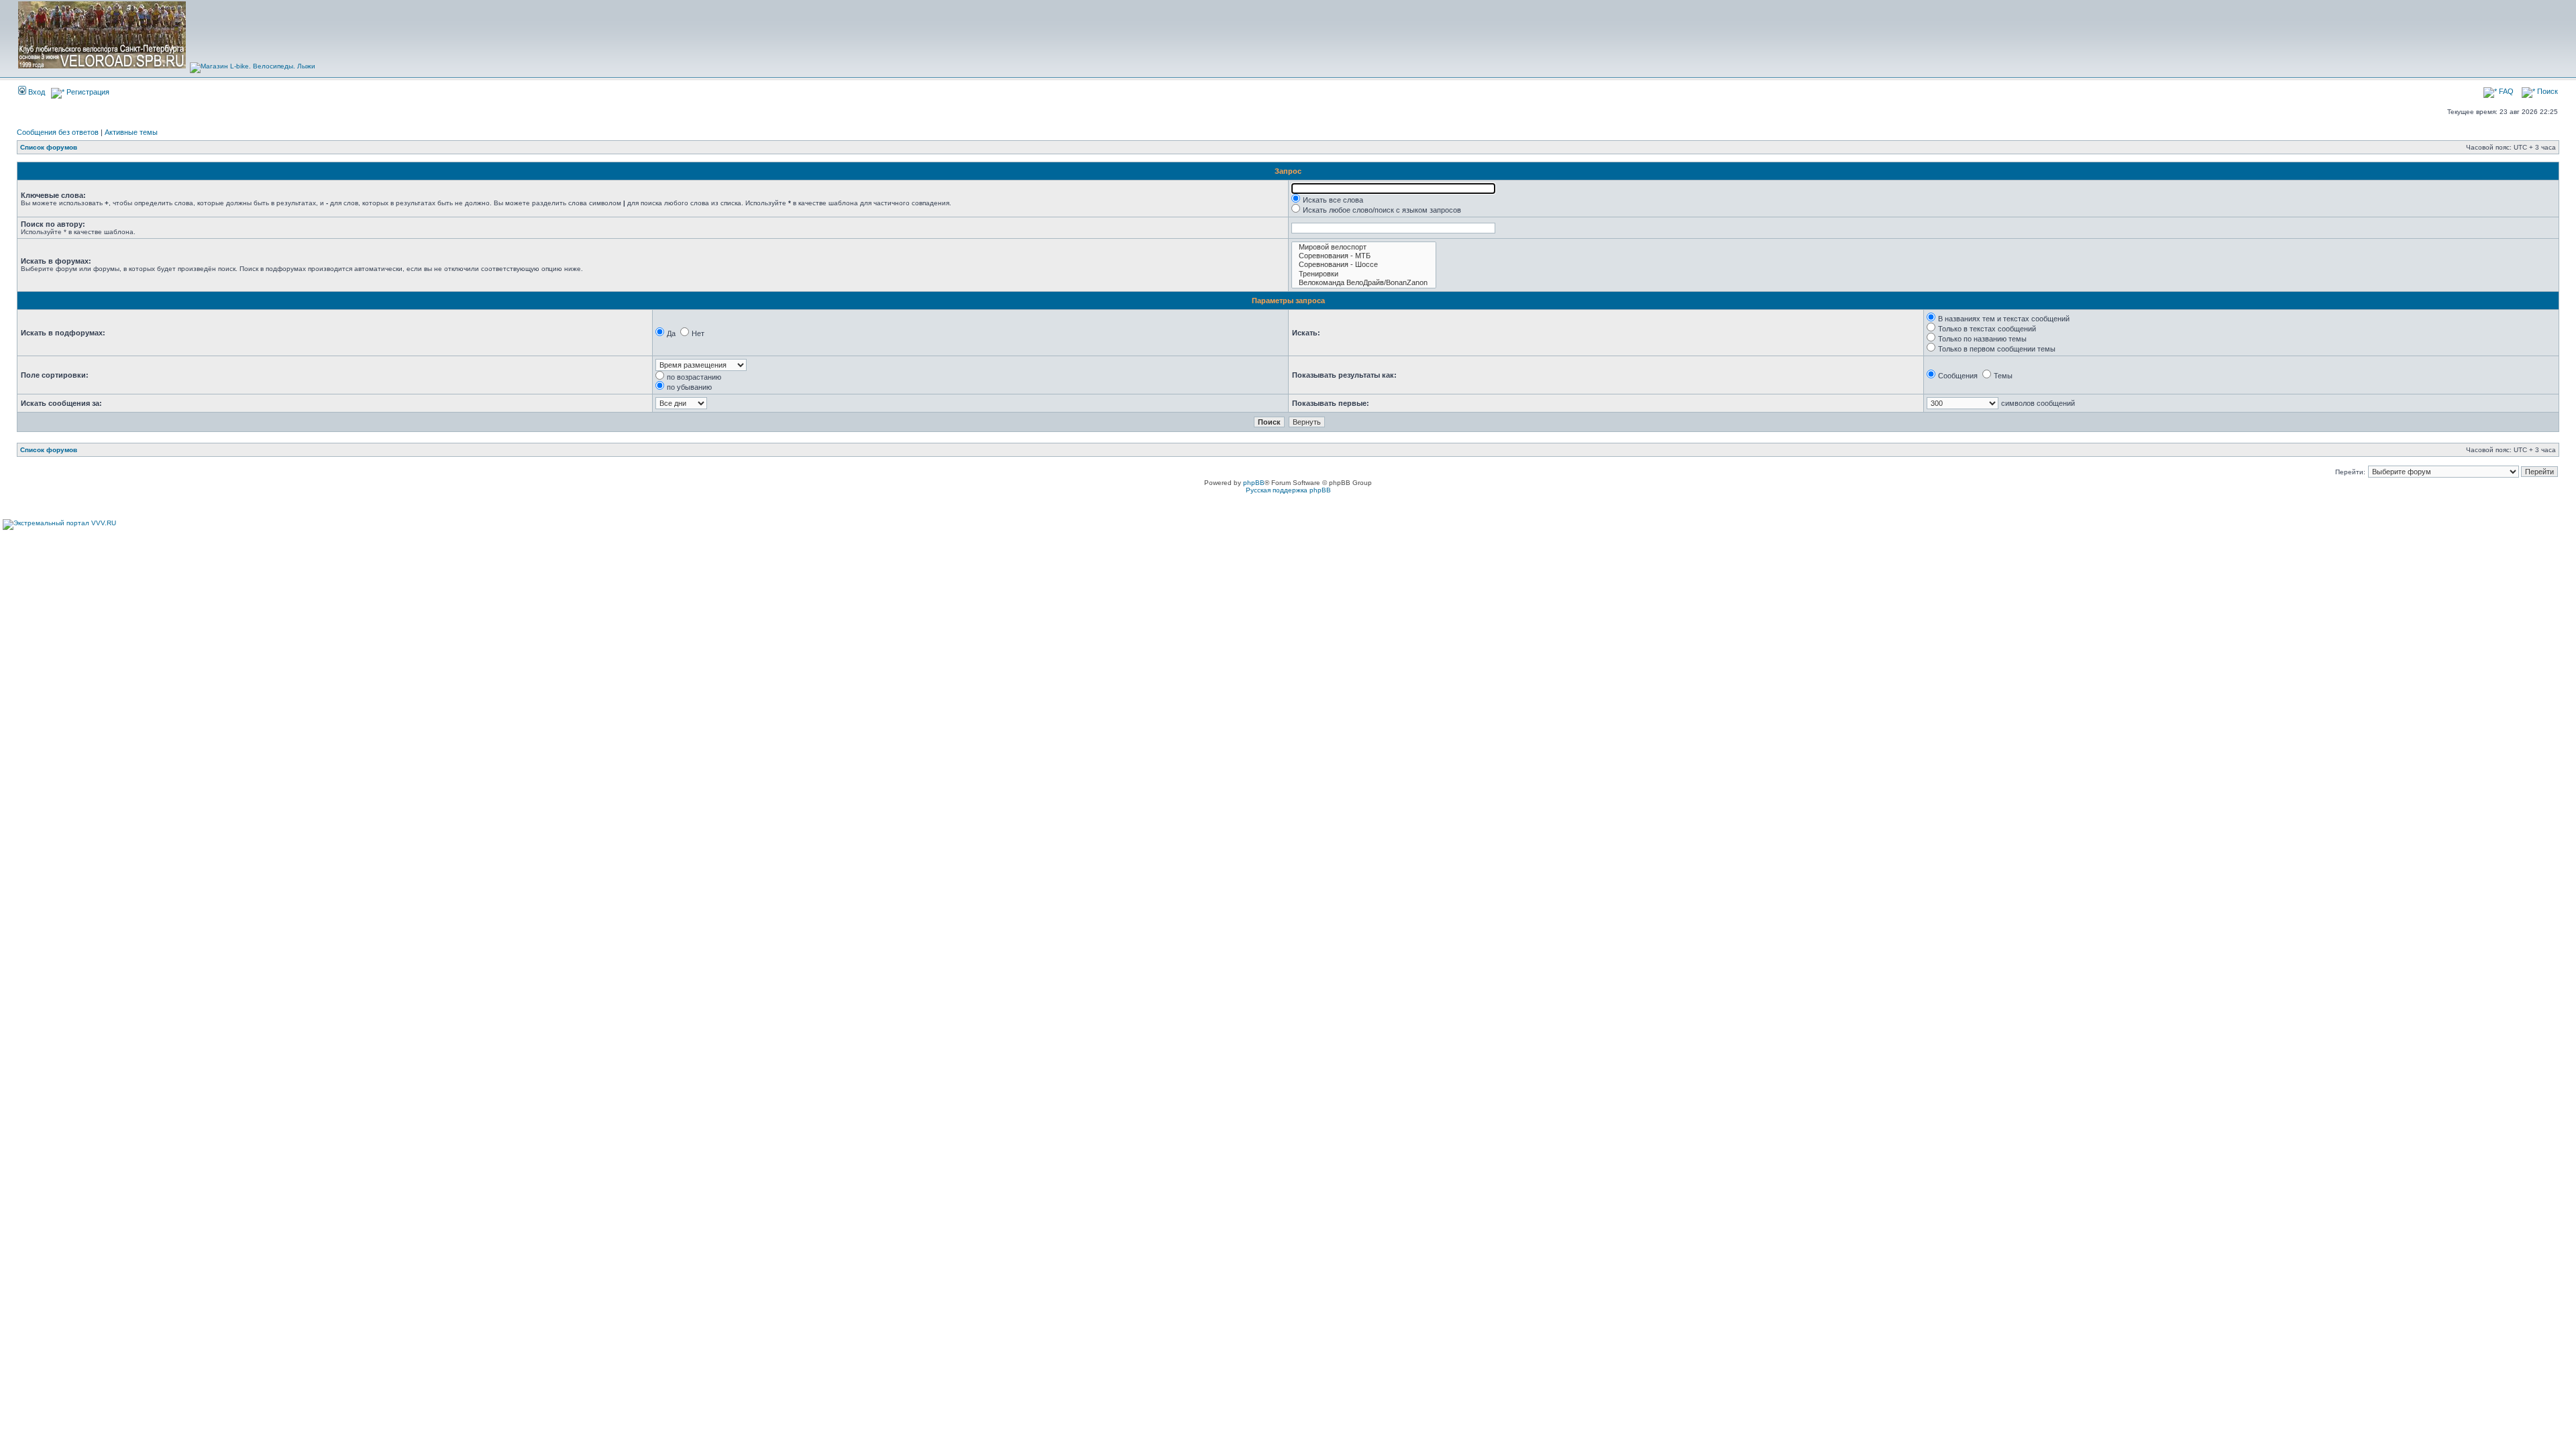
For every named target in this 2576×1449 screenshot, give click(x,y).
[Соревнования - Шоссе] (1364, 265)
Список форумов (49, 147)
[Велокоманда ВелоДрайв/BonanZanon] (1364, 283)
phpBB (1254, 483)
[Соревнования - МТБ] (1364, 256)
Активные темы (131, 132)
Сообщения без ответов (58, 132)
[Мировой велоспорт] (1364, 247)
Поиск (2546, 91)
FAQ (2505, 91)
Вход (36, 92)
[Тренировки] (1364, 274)
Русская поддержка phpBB (1288, 490)
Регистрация (87, 92)
